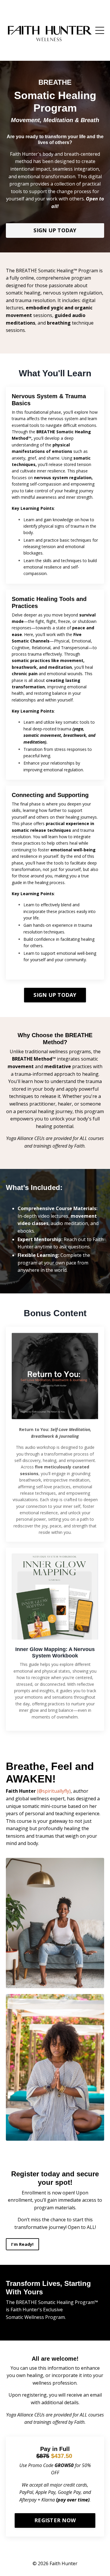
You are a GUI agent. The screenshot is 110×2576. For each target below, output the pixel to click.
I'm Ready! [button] (22, 2244)
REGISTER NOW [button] (55, 2520)
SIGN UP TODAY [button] (55, 230)
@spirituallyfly (54, 1791)
